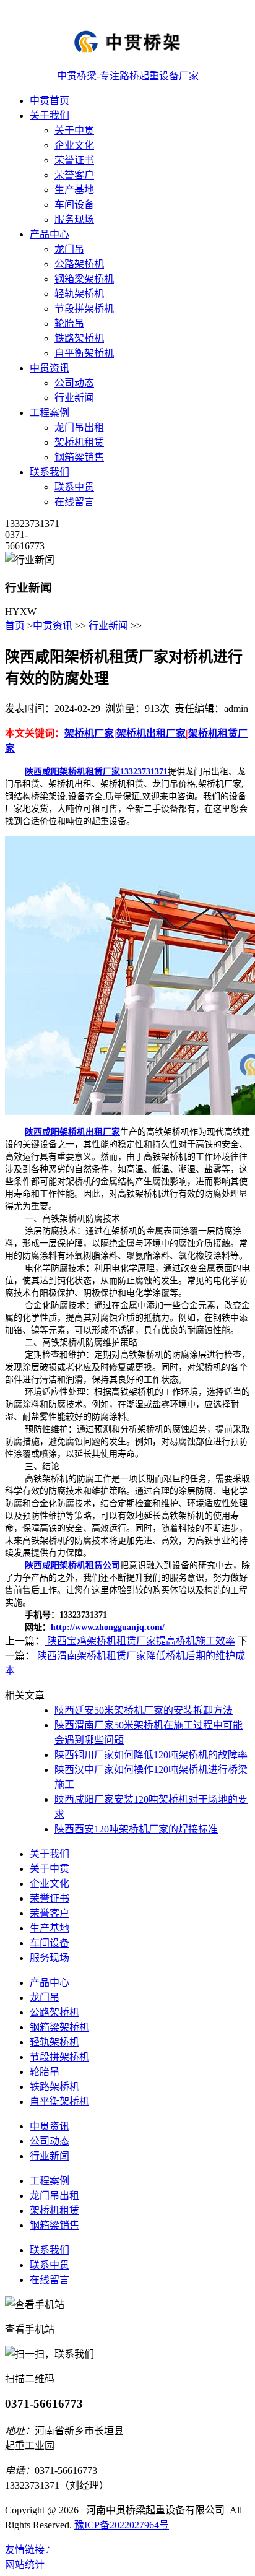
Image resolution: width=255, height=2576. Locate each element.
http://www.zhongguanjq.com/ (108, 1627)
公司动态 (74, 383)
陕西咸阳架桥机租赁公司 (72, 1565)
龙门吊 (69, 249)
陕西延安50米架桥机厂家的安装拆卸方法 (144, 1710)
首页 (15, 626)
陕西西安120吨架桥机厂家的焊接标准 (136, 1829)
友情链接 (30, 2550)
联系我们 (50, 472)
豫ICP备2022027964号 (122, 2525)
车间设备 (74, 205)
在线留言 (74, 502)
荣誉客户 (74, 175)
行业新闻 (74, 398)
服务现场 (74, 219)
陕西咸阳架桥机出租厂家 (72, 1132)
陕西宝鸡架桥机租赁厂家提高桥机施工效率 (140, 1641)
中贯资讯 (50, 368)
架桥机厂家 (89, 733)
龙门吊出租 (79, 427)
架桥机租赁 (79, 442)
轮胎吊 (69, 323)
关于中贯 (74, 130)
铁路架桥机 (79, 338)
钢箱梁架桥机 (84, 279)
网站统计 (25, 2565)
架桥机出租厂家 (151, 733)
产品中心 (50, 234)
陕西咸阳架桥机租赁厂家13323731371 (96, 772)
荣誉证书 (74, 160)
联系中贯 (74, 487)
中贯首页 (50, 101)
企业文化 (74, 145)
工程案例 (50, 413)
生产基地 (74, 190)
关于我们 (50, 115)
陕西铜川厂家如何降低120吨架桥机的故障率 (151, 1755)
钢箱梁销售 (79, 457)
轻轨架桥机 (79, 294)
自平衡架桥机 (84, 353)
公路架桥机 (79, 264)
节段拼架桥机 (84, 309)
